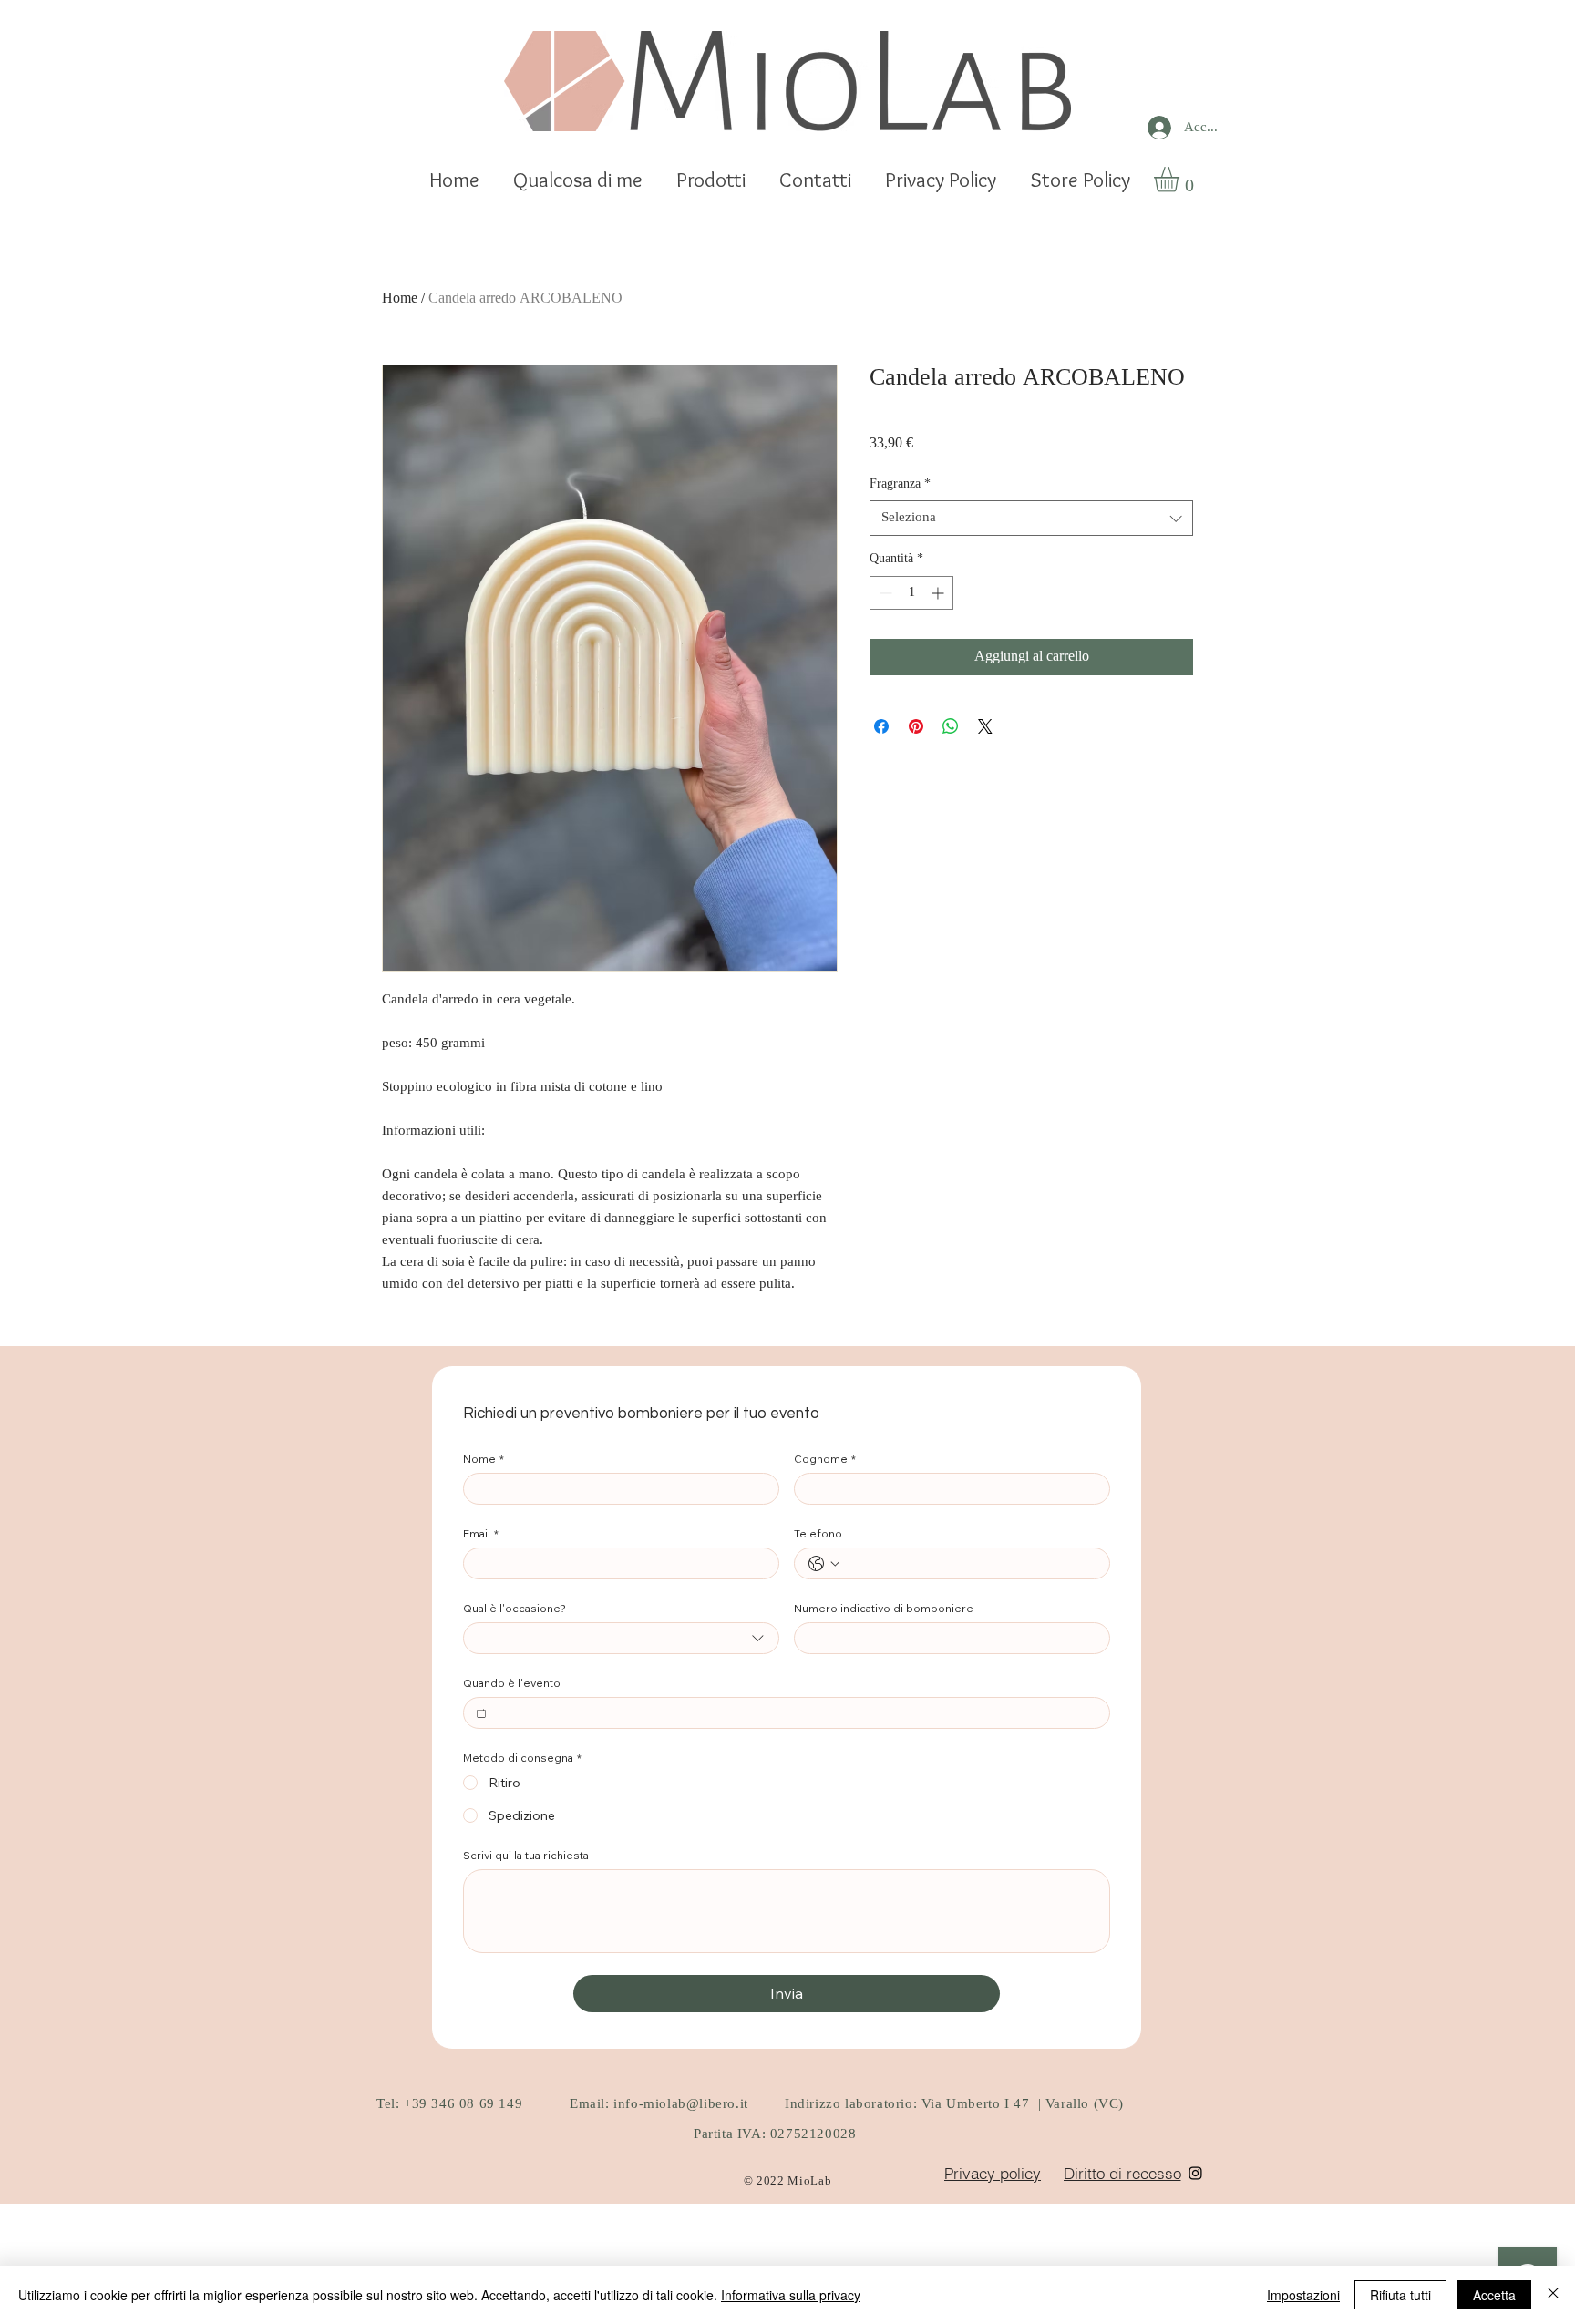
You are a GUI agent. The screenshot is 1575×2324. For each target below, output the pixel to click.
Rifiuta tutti (1400, 2295)
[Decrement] (884, 593)
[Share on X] (985, 726)
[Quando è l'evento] (481, 1713)
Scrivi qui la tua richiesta (526, 1855)
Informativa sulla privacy (791, 2295)
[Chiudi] (1553, 2295)
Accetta (1494, 2295)
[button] (1181, 180)
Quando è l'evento (512, 1683)
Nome (484, 1459)
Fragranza (900, 485)
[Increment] (939, 593)
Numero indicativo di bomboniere (884, 1608)
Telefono (818, 1533)
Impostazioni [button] (1303, 2295)
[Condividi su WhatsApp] (951, 726)
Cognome (825, 1459)
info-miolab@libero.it (681, 2105)
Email (481, 1533)
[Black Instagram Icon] (1195, 2173)
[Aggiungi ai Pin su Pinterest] (916, 726)
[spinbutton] (911, 593)
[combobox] (1031, 518)
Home (400, 299)
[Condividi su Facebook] (881, 726)
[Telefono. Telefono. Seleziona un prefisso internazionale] (824, 1564)
